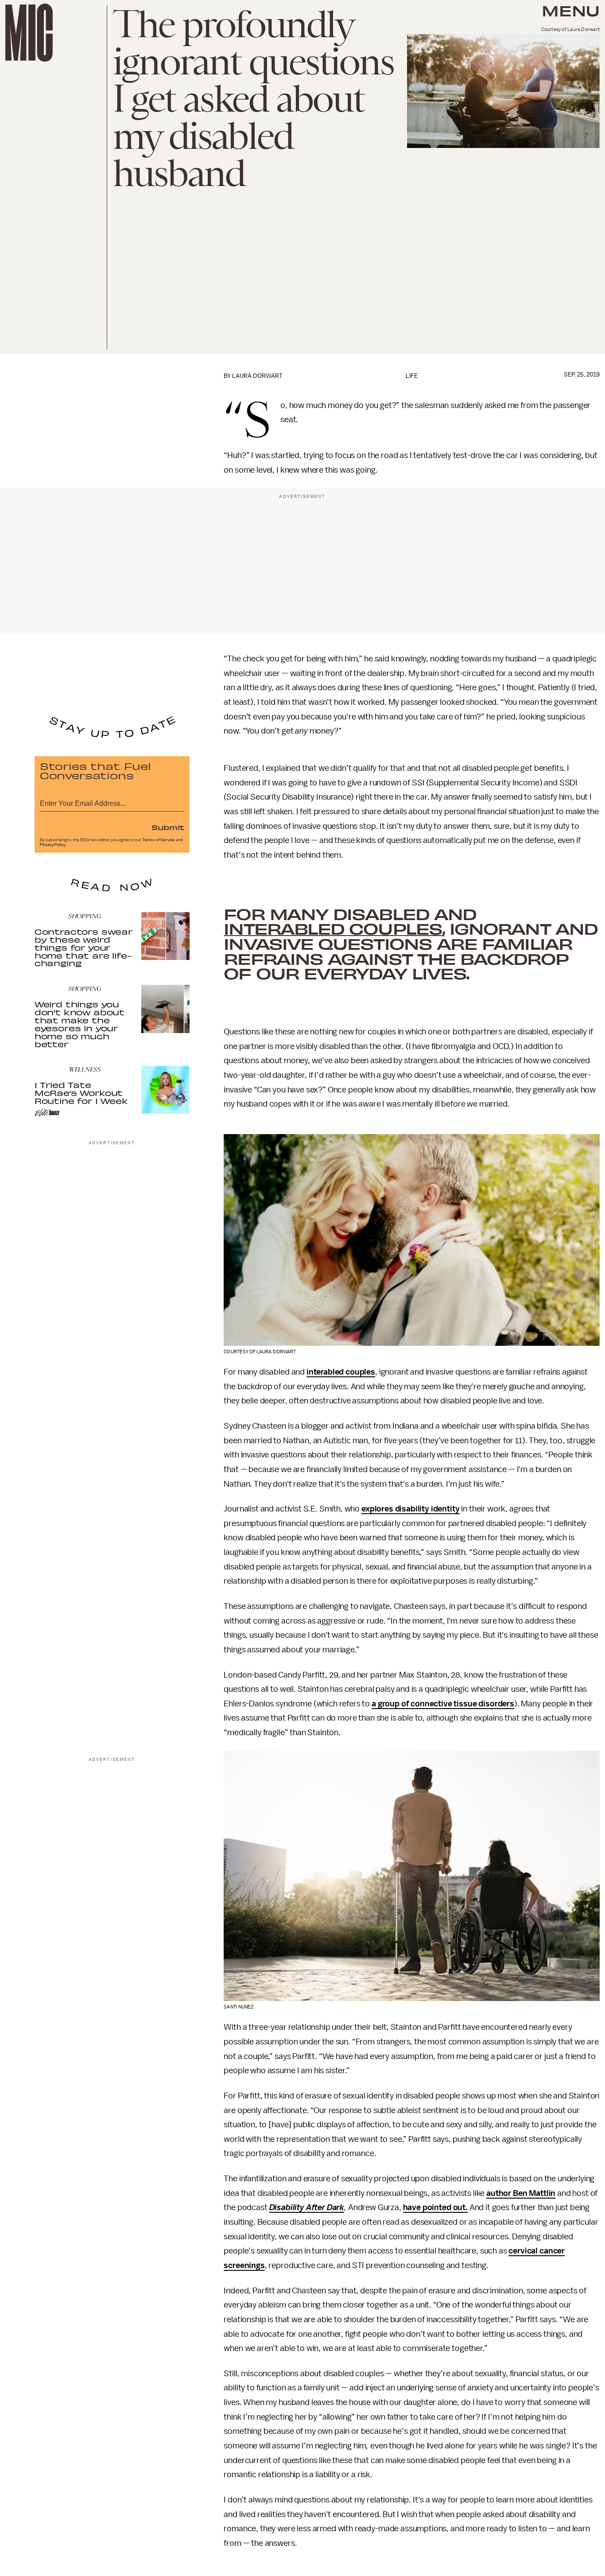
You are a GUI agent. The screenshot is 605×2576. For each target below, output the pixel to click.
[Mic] (29, 33)
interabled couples (333, 928)
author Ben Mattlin (521, 2193)
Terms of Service (159, 840)
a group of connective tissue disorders (443, 1704)
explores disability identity (411, 1509)
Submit (168, 827)
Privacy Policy (53, 845)
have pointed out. (435, 2207)
